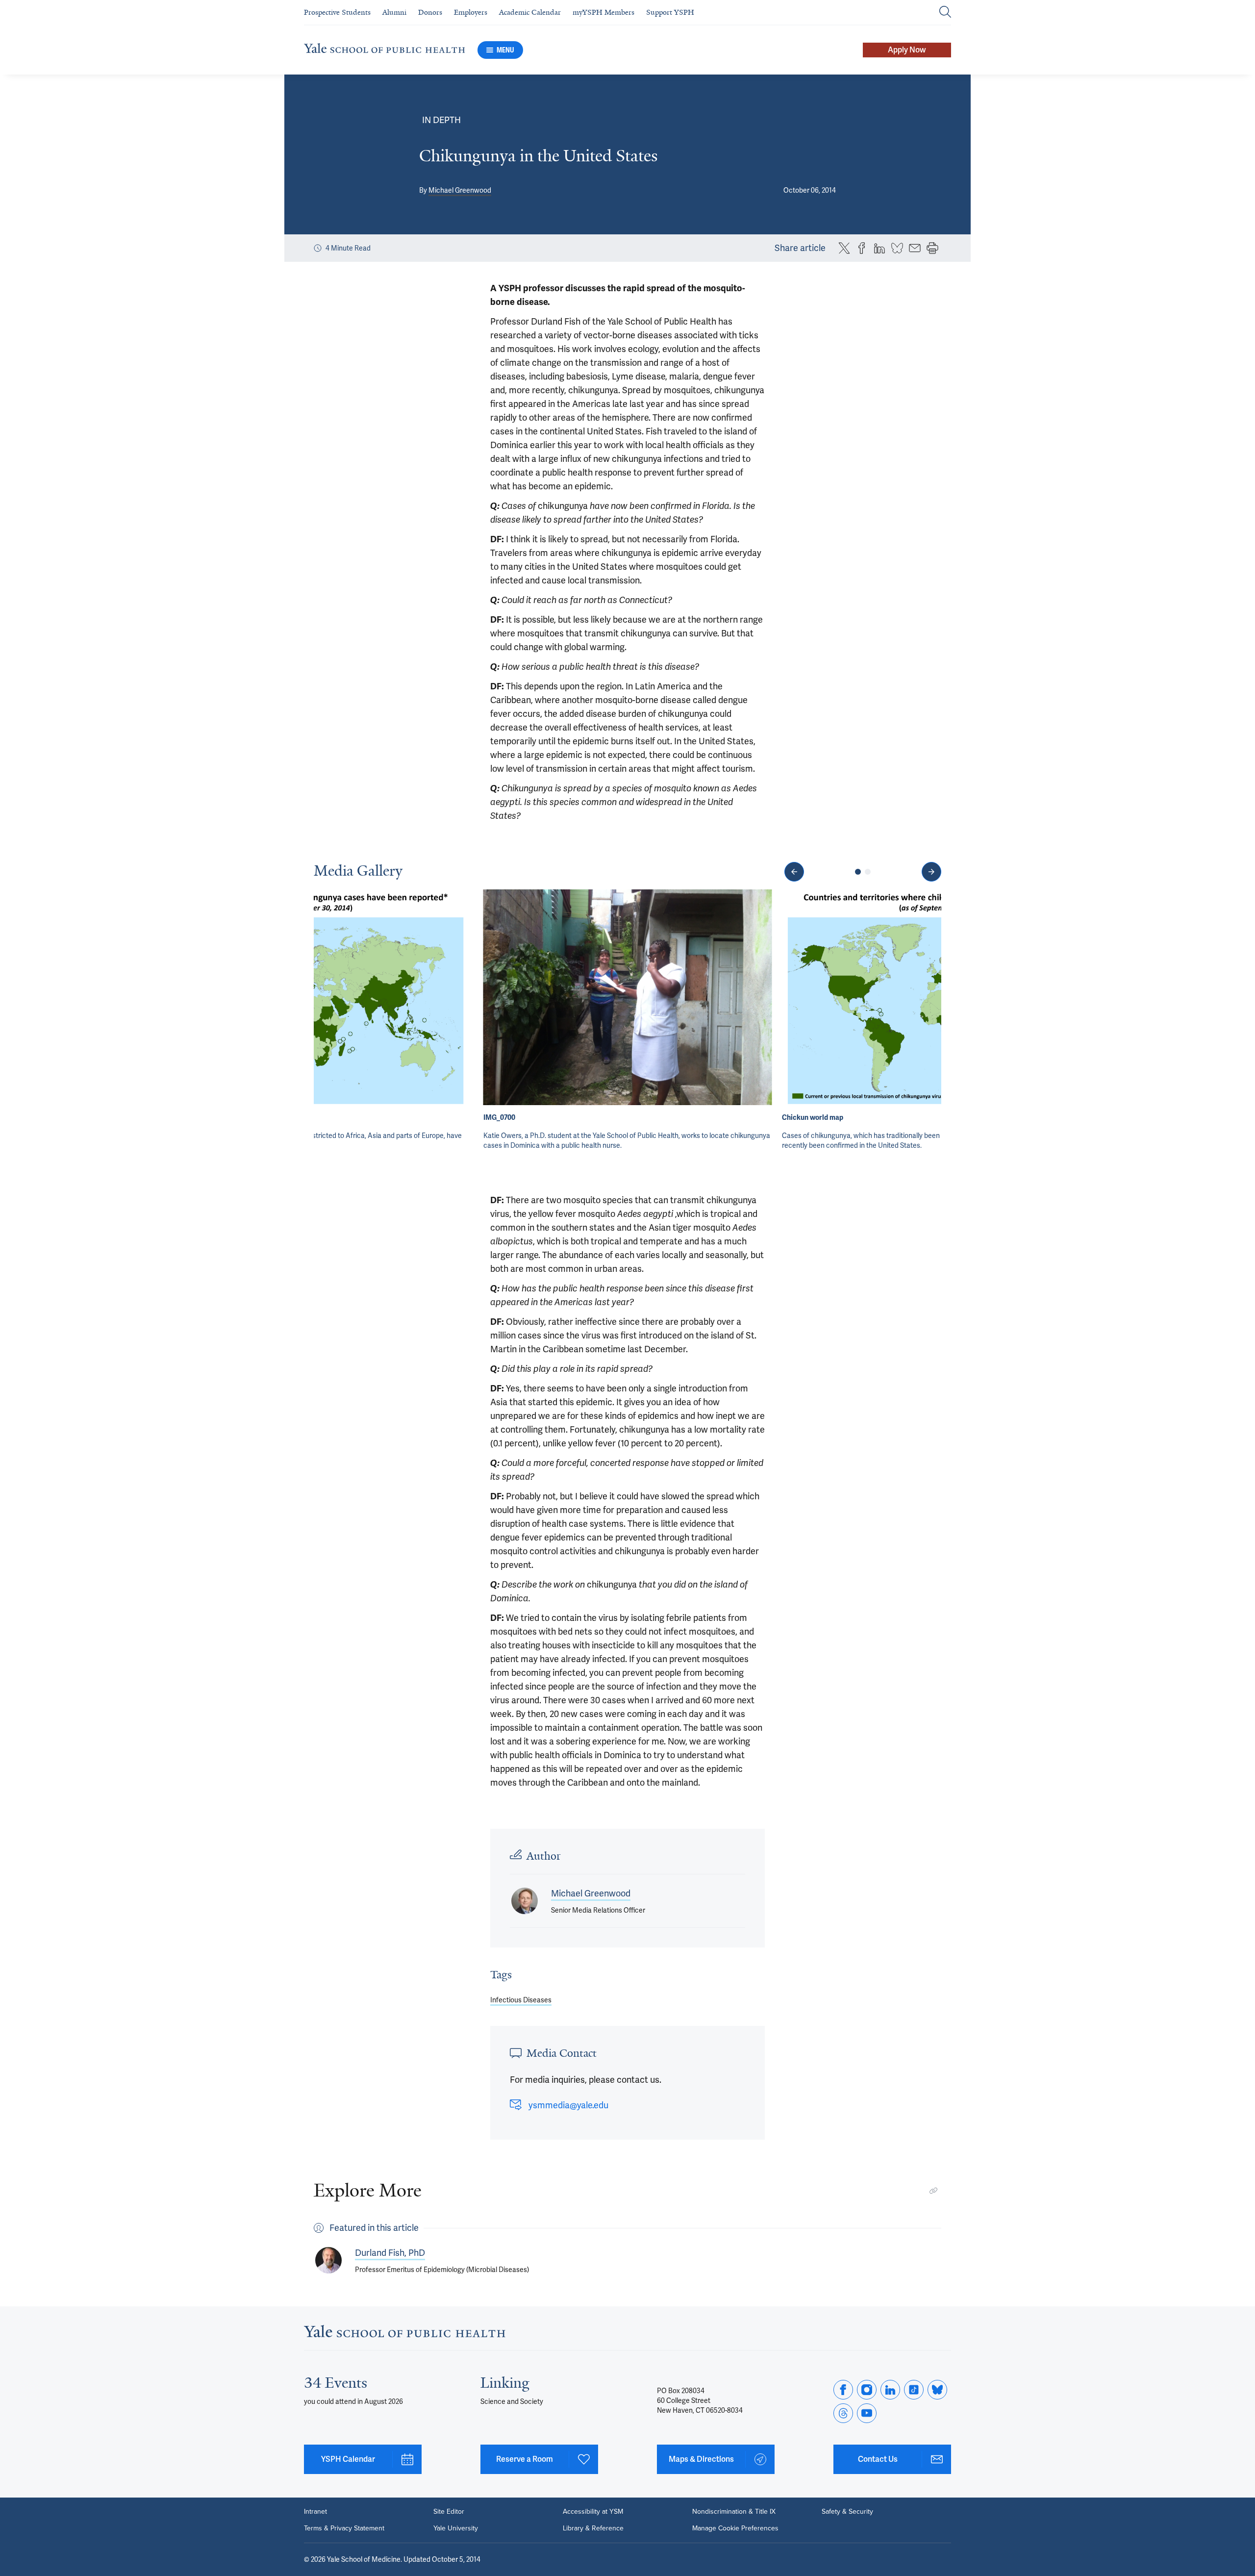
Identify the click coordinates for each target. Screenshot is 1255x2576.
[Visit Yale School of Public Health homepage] (405, 2334)
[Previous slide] (794, 872)
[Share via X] (844, 248)
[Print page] (932, 248)
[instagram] (867, 2390)
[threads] (843, 2413)
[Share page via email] (915, 248)
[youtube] (867, 2413)
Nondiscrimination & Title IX (734, 2512)
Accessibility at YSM (593, 2512)
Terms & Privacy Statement (344, 2528)
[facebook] (843, 2390)
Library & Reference (593, 2528)
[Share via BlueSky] (897, 248)
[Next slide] (931, 872)
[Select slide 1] (858, 872)
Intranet (315, 2512)
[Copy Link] (933, 2191)
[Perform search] (945, 13)
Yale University (456, 2528)
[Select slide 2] (868, 872)
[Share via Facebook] (862, 248)
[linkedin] (890, 2390)
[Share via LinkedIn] (879, 248)
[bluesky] (937, 2390)
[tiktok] (914, 2390)
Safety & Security (847, 2512)
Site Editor (449, 2512)
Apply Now (907, 50)
